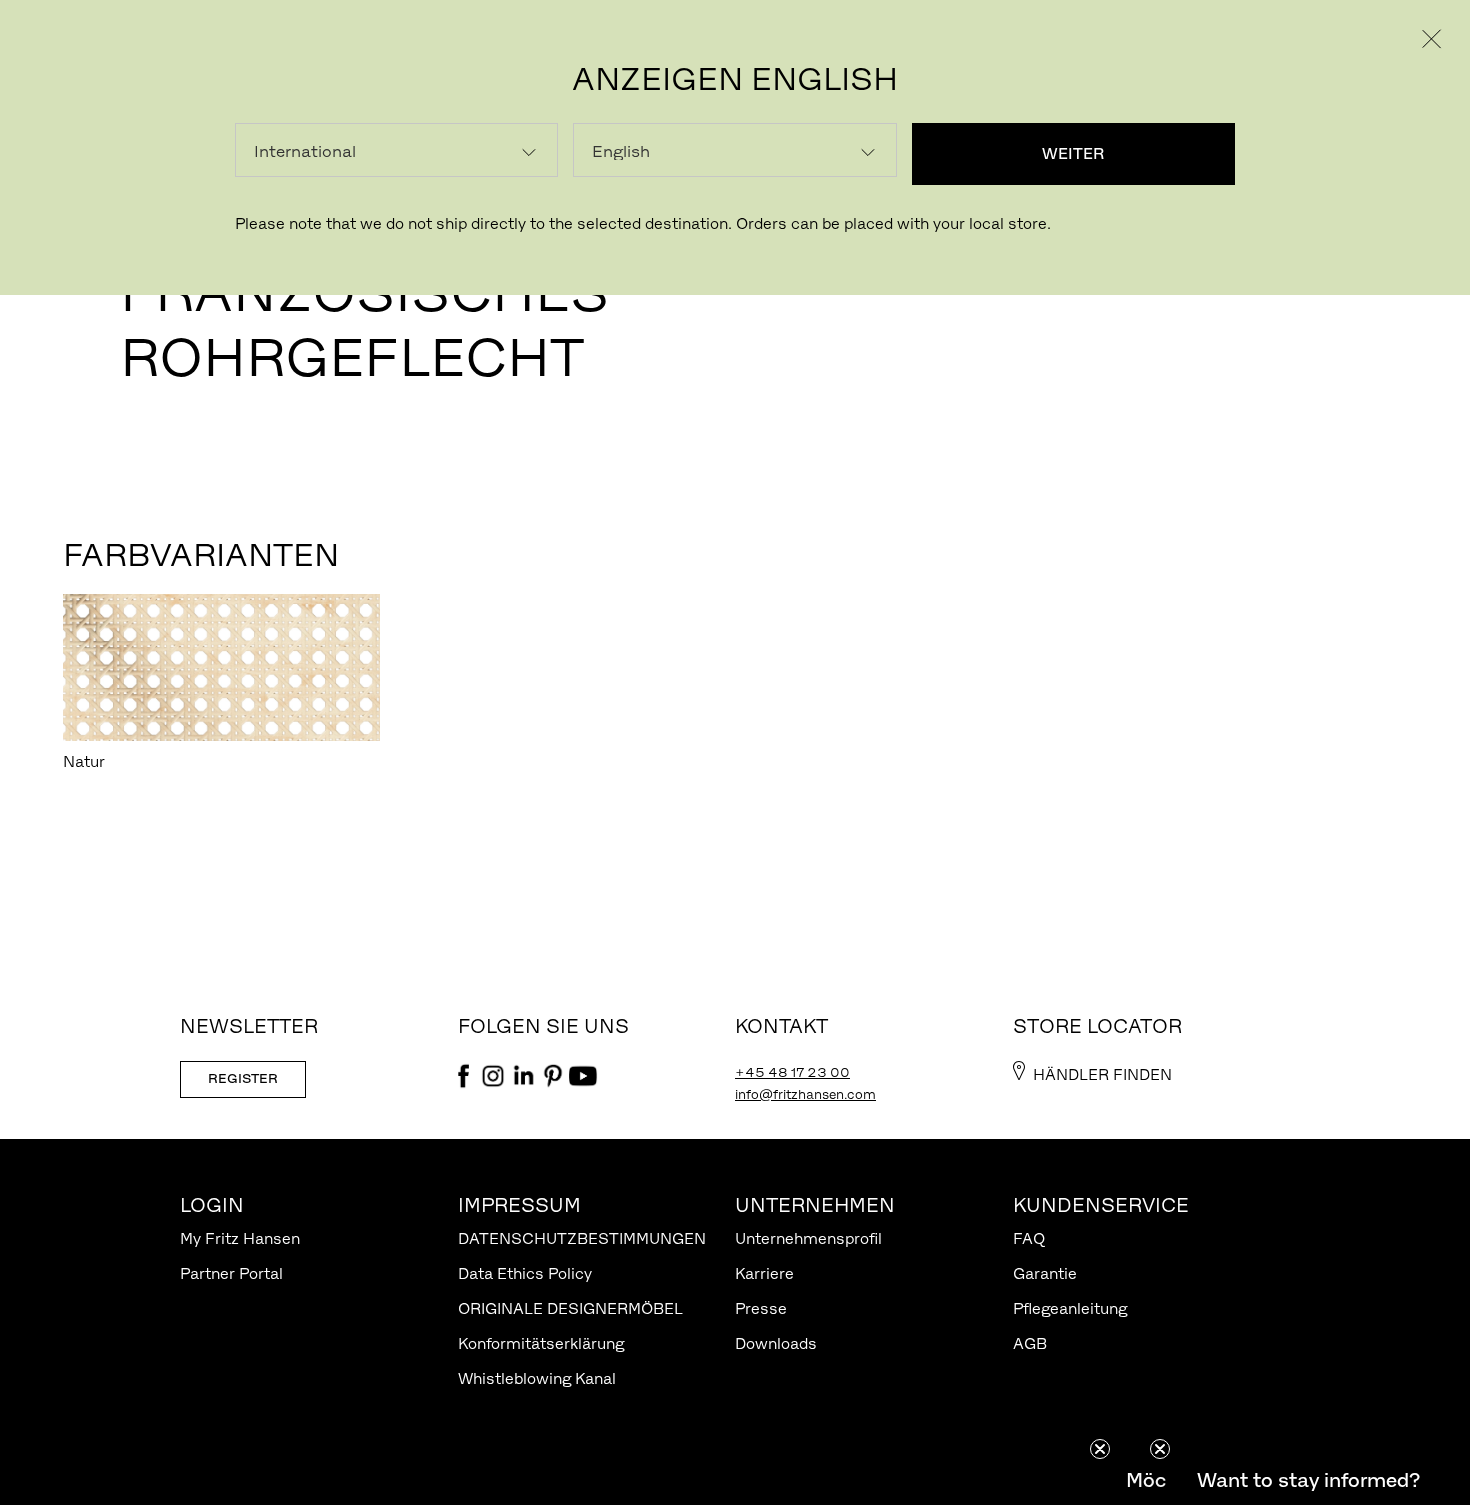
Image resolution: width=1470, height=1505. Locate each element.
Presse (761, 1308)
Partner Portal (231, 1273)
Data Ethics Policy (525, 1273)
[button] (1308, 1480)
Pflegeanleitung (1070, 1308)
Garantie (1045, 1273)
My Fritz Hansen (240, 1238)
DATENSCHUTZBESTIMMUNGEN (582, 1238)
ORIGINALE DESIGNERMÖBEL (570, 1308)
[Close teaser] (1100, 1449)
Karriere (764, 1273)
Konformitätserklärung (541, 1343)
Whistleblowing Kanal (537, 1378)
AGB (1030, 1343)
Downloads (776, 1343)
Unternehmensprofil (808, 1238)
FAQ (1029, 1238)
